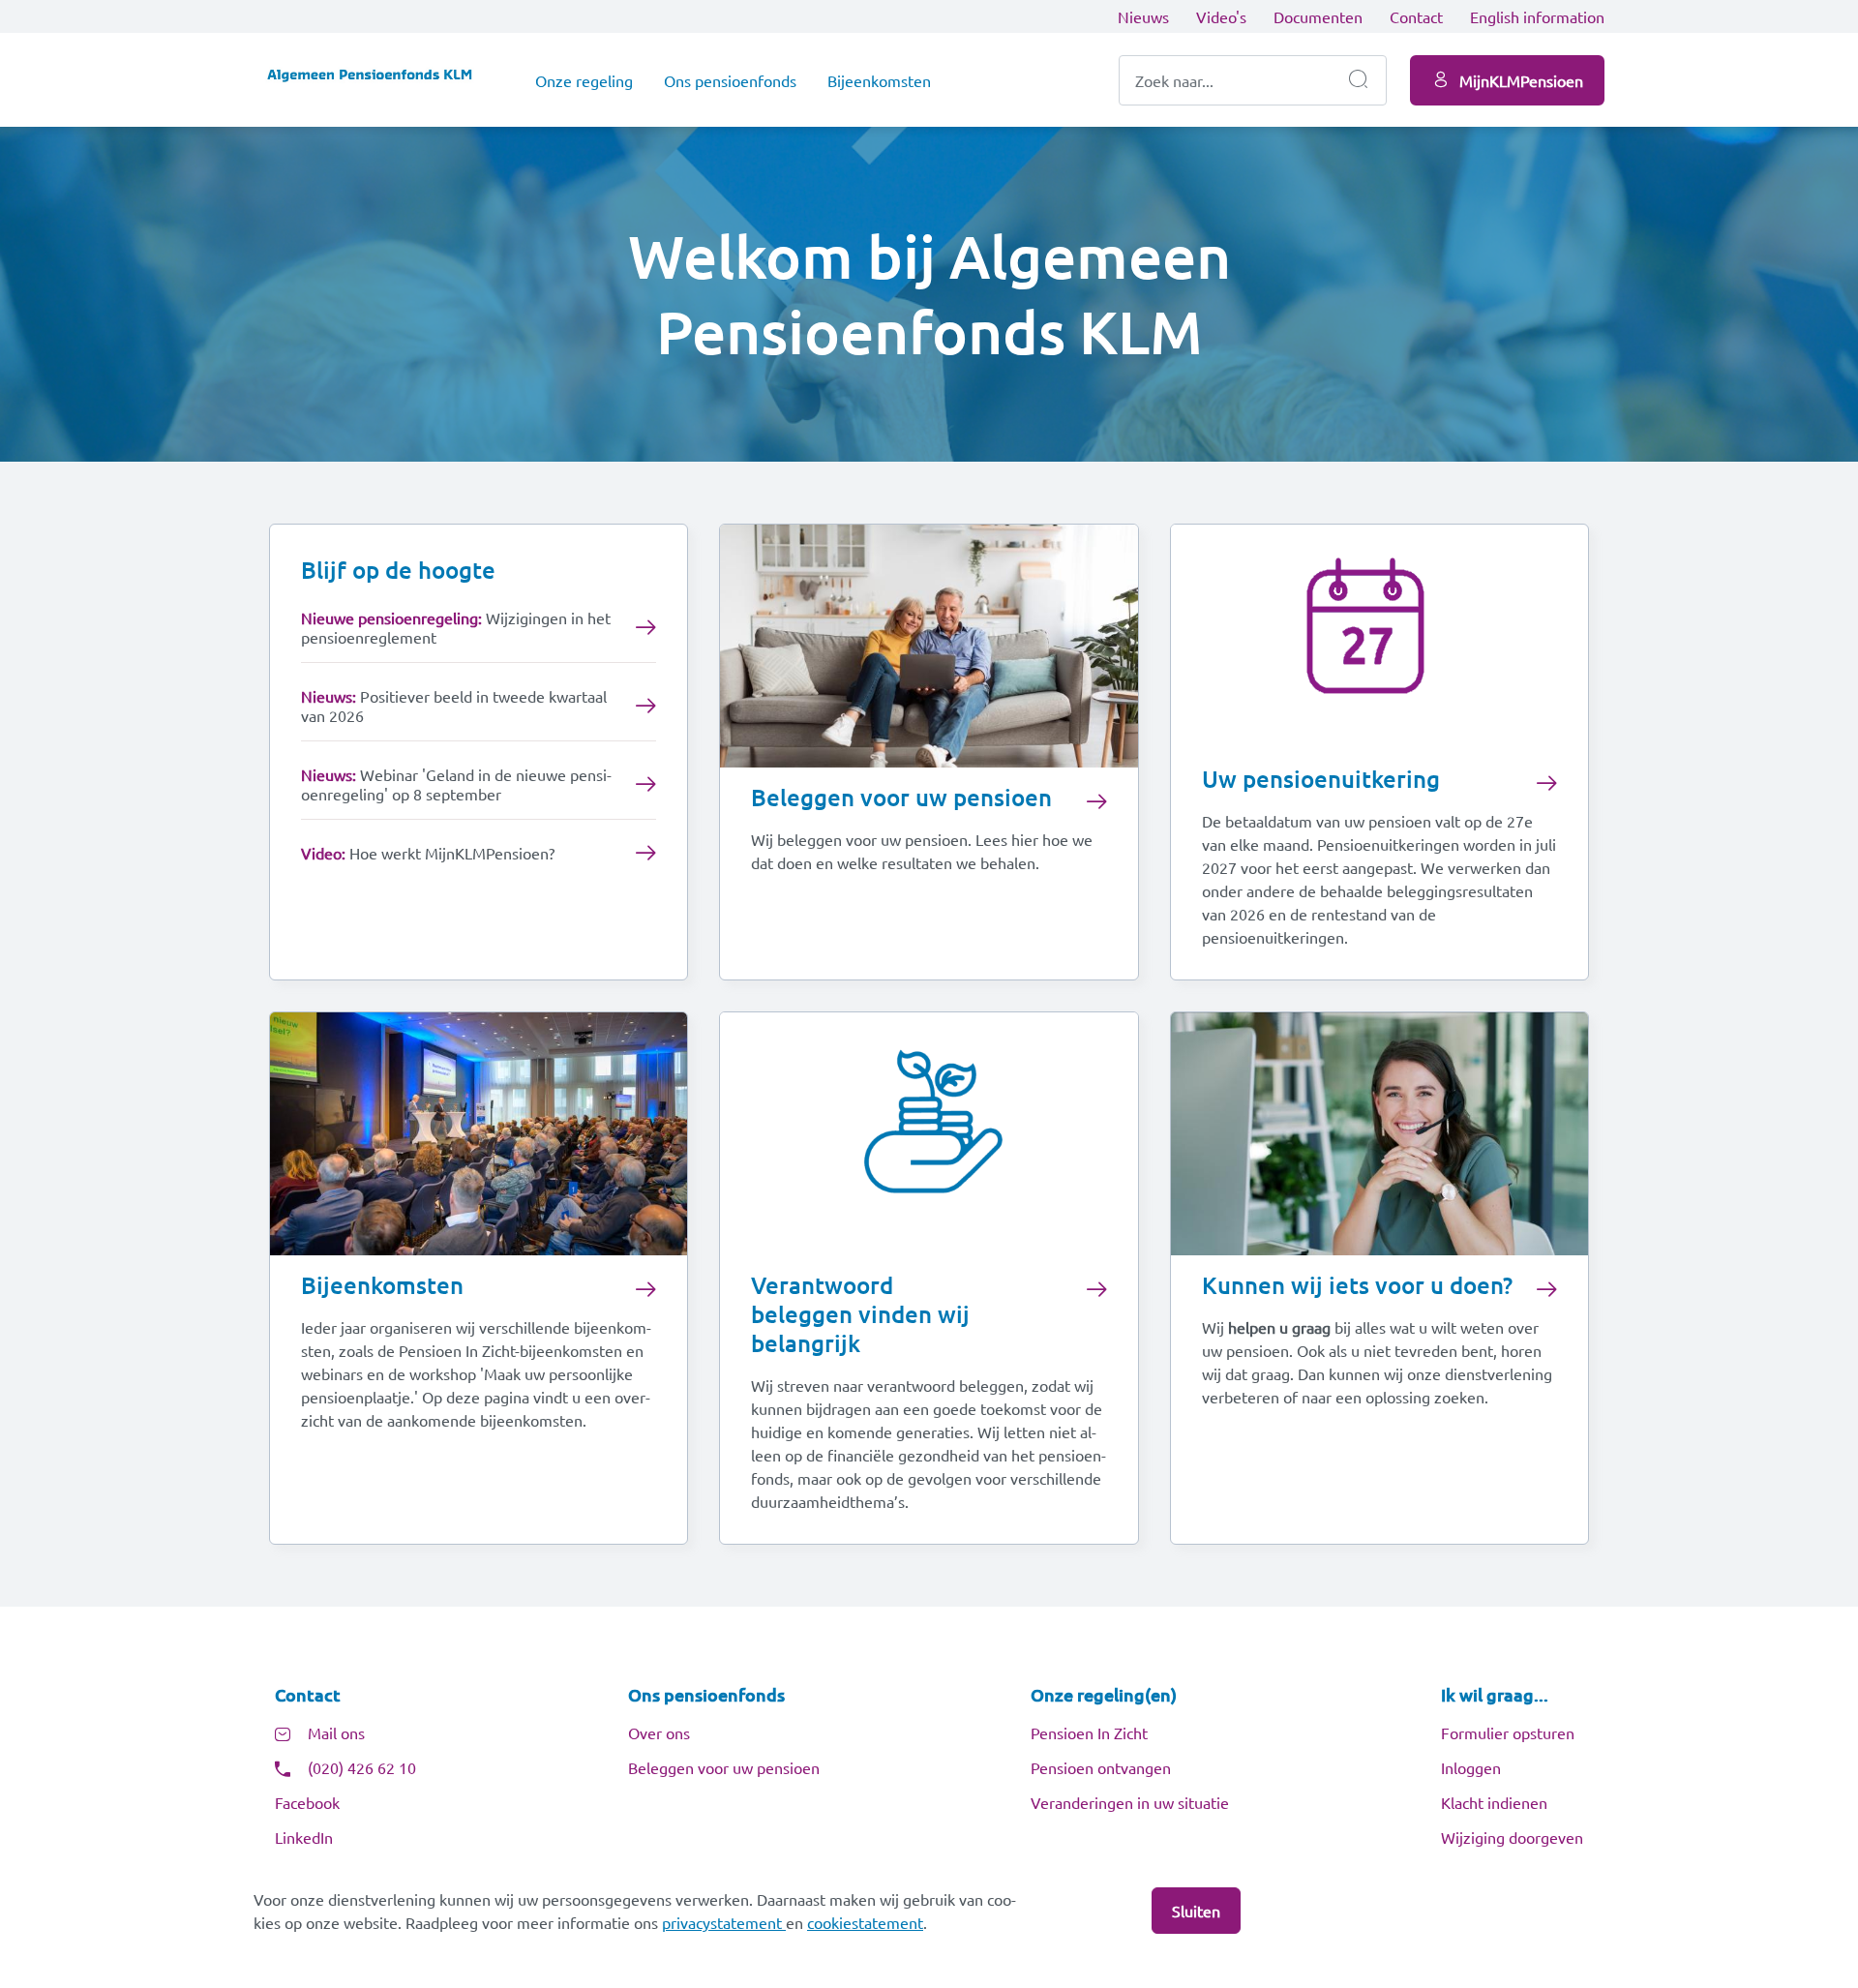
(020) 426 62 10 (362, 1767)
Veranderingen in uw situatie (1130, 1802)
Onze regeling (584, 80)
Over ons (659, 1732)
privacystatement (724, 1922)
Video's (1221, 16)
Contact (1416, 16)
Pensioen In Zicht (1089, 1732)
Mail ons (336, 1732)
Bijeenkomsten (879, 80)
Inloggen (1471, 1767)
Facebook (307, 1802)
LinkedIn (304, 1837)
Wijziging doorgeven (1512, 1837)
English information (1537, 16)
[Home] (379, 80)
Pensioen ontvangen (1101, 1767)
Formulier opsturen (1508, 1732)
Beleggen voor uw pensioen (724, 1767)
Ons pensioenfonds (730, 80)
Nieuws (1143, 16)
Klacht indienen (1494, 1802)
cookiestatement (865, 1922)
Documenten (1318, 16)
